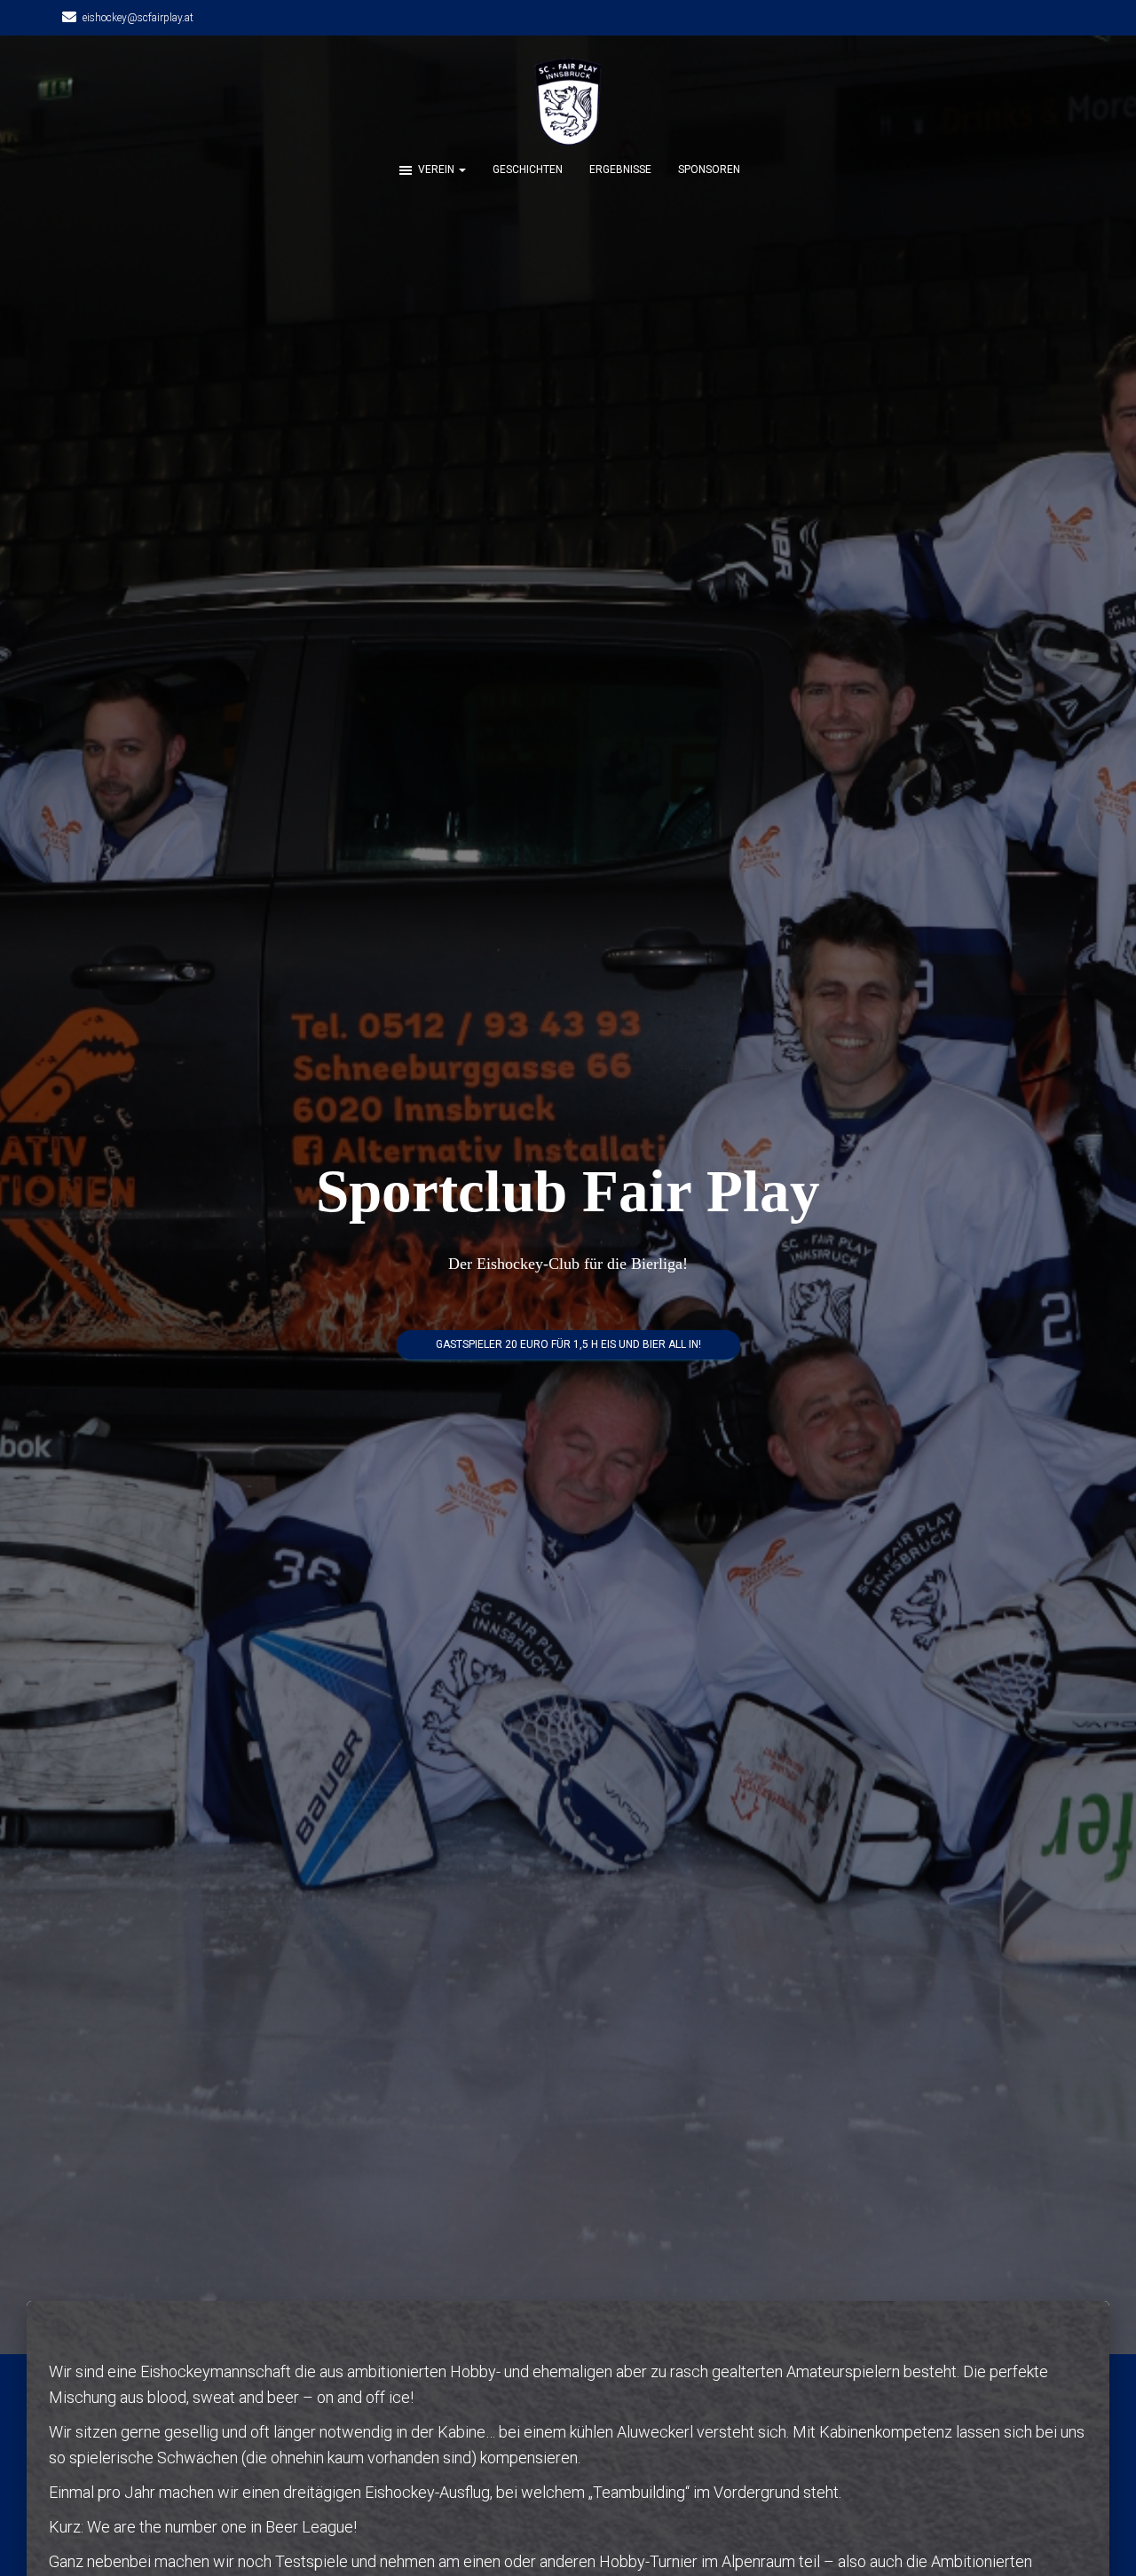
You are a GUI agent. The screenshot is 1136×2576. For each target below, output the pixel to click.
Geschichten (528, 169)
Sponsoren (709, 169)
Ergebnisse (620, 169)
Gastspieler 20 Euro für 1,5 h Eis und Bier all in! (568, 1344)
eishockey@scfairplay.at (138, 18)
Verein (438, 169)
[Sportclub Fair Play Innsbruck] (568, 102)
